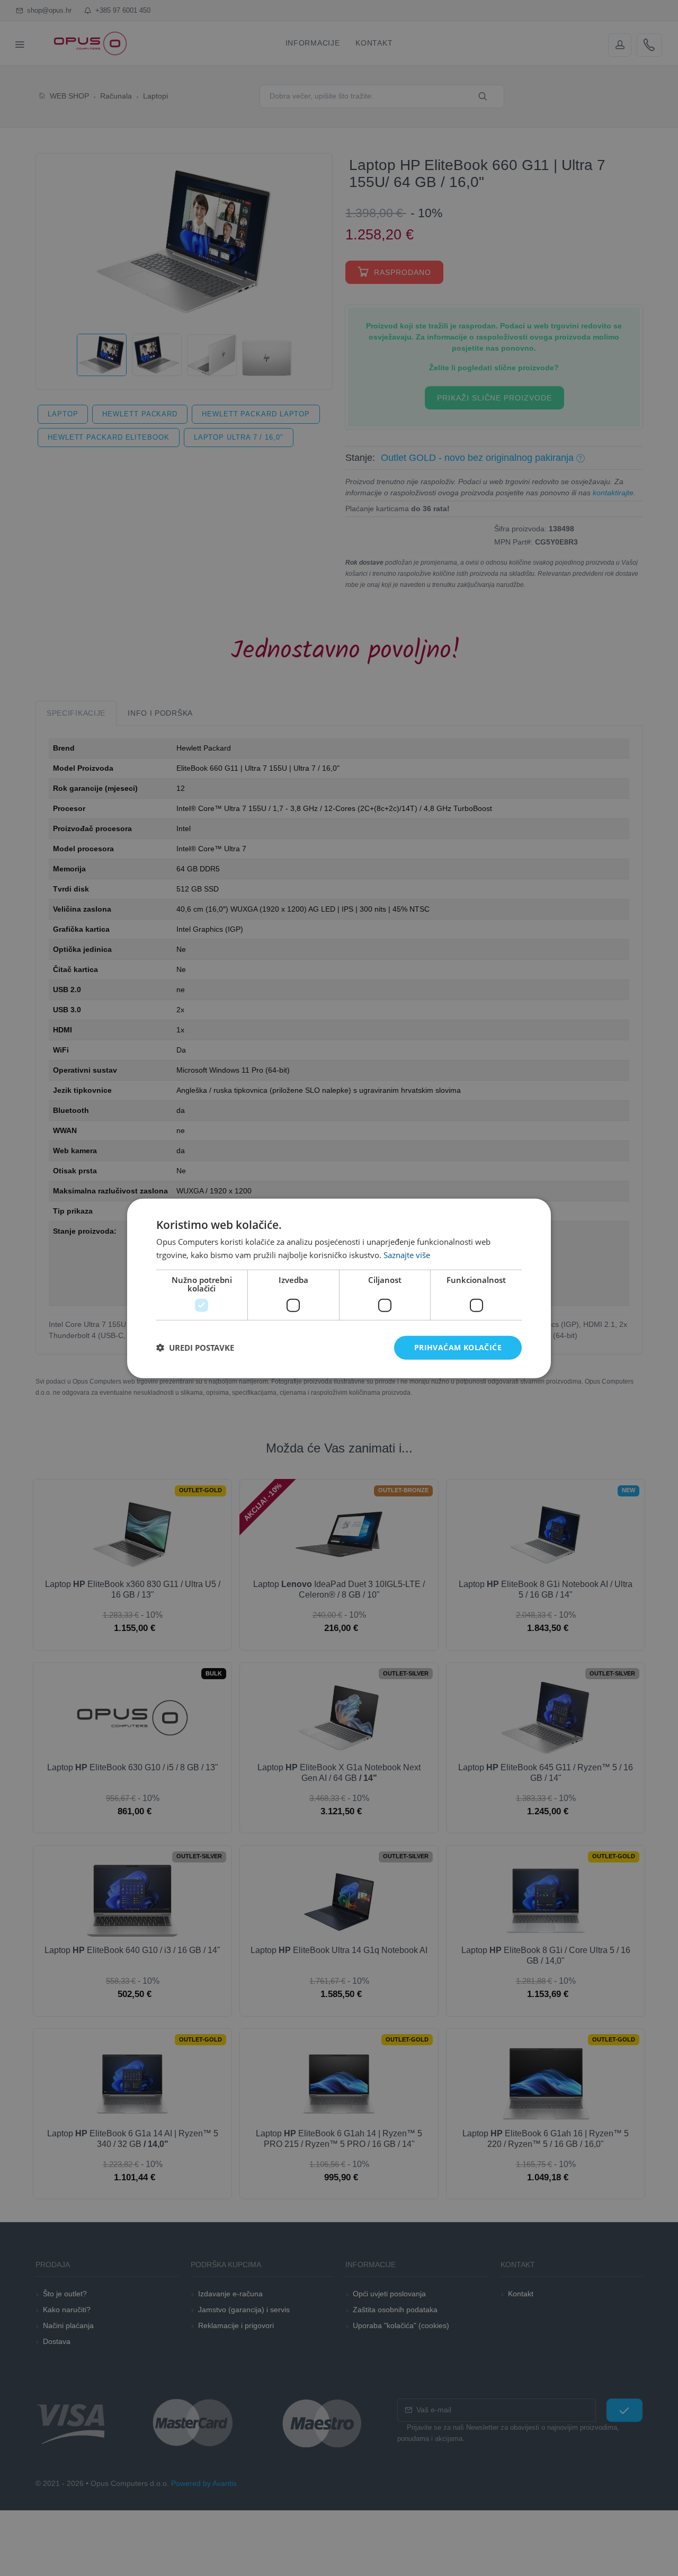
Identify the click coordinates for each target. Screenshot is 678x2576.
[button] (195, 1347)
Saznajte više (407, 1254)
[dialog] (339, 1288)
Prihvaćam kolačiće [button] (458, 1347)
